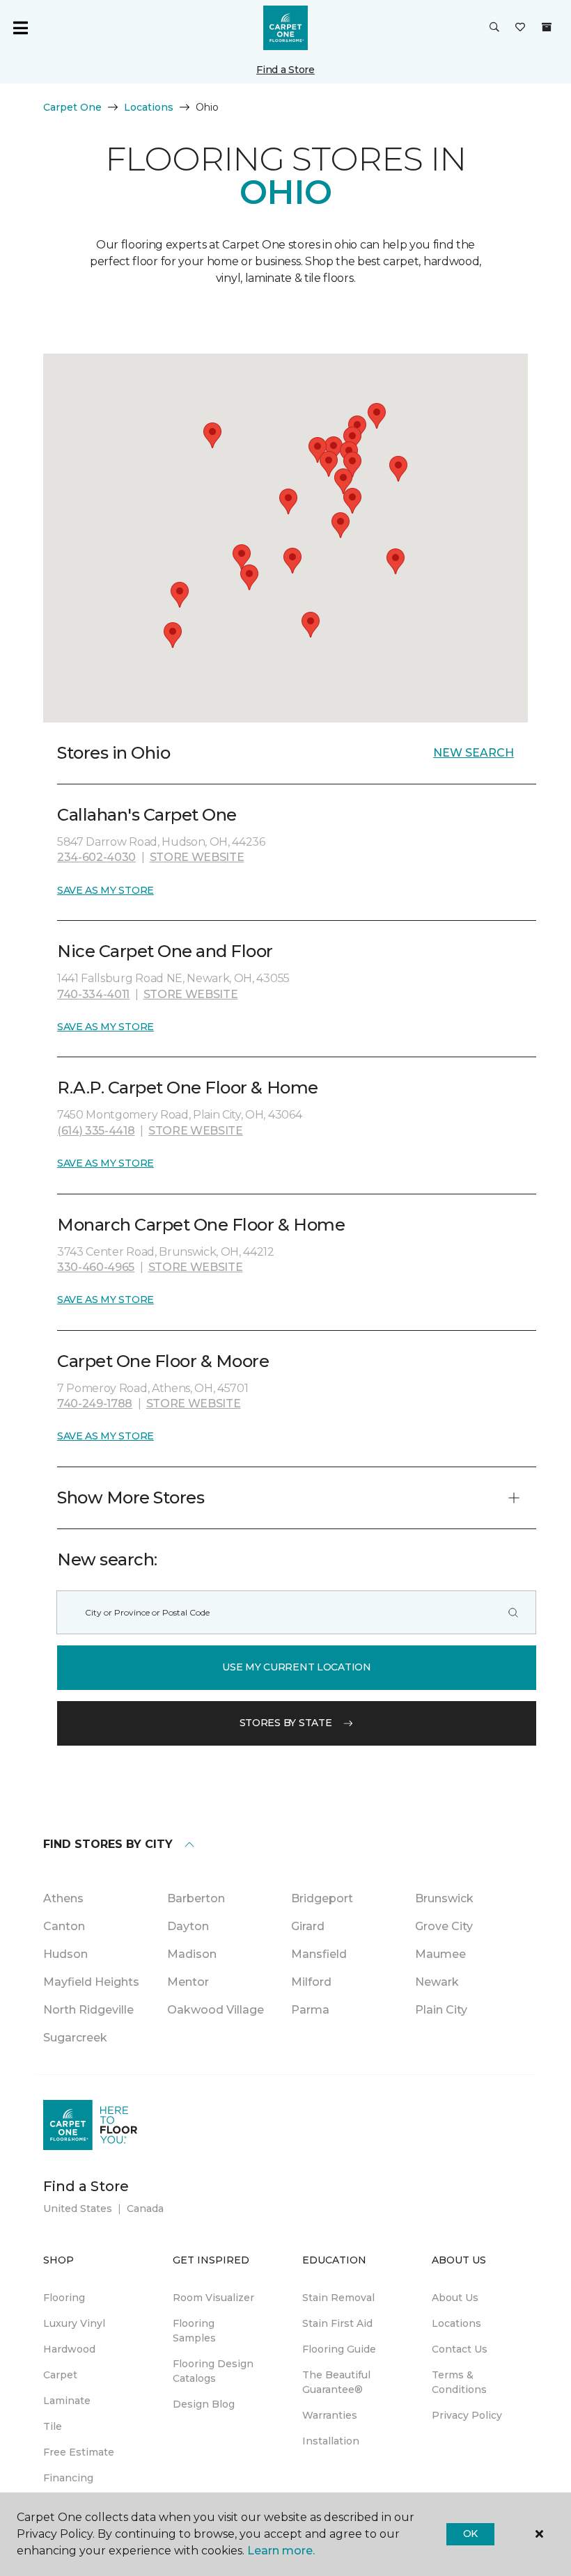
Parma (310, 2010)
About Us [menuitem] (455, 2298)
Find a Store (285, 70)
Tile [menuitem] (53, 2426)
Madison (192, 1954)
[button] (494, 28)
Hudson (65, 1954)
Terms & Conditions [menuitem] (459, 2382)
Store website (197, 857)
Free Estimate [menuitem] (79, 2452)
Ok (470, 2534)
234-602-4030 (96, 857)
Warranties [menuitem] (330, 2415)
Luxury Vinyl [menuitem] (74, 2323)
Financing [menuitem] (68, 2478)
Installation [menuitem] (331, 2441)
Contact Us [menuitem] (460, 2349)
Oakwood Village (216, 2010)
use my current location (297, 1667)
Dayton (188, 1926)
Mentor (188, 1982)
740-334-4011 (93, 994)
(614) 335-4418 (96, 1131)
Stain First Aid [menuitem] (337, 2323)
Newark (437, 1982)
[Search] (513, 1612)
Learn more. (281, 2551)
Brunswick (444, 1898)
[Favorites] (520, 28)
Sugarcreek (75, 2038)
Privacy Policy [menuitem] (467, 2415)
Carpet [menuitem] (60, 2375)
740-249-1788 (95, 1404)
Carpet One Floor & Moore (163, 1361)
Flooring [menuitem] (64, 2298)
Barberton (196, 1898)
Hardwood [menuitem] (69, 2349)
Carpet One (72, 107)
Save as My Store (105, 890)
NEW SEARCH (474, 753)
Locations (149, 107)
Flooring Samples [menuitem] (194, 2331)
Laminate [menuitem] (67, 2401)
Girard (308, 1926)
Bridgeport (322, 1898)
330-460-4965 (96, 1267)
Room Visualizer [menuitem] (213, 2298)
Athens (63, 1898)
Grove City (444, 1926)
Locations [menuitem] (456, 2323)
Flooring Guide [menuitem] (339, 2349)
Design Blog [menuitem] (204, 2404)
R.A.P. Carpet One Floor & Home (188, 1088)
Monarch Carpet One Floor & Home (201, 1225)
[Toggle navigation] (20, 28)
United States (78, 2208)
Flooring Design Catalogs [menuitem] (213, 2371)
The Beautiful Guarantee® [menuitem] (336, 2382)
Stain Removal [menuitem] (338, 2298)
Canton (64, 1926)
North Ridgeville (88, 2010)
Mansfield (319, 1954)
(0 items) (547, 27)
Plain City (441, 2010)
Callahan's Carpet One (147, 815)
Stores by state (286, 1723)
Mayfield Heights (91, 1982)
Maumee (440, 1954)
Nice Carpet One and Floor (165, 951)
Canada (145, 2208)
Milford (311, 1982)
